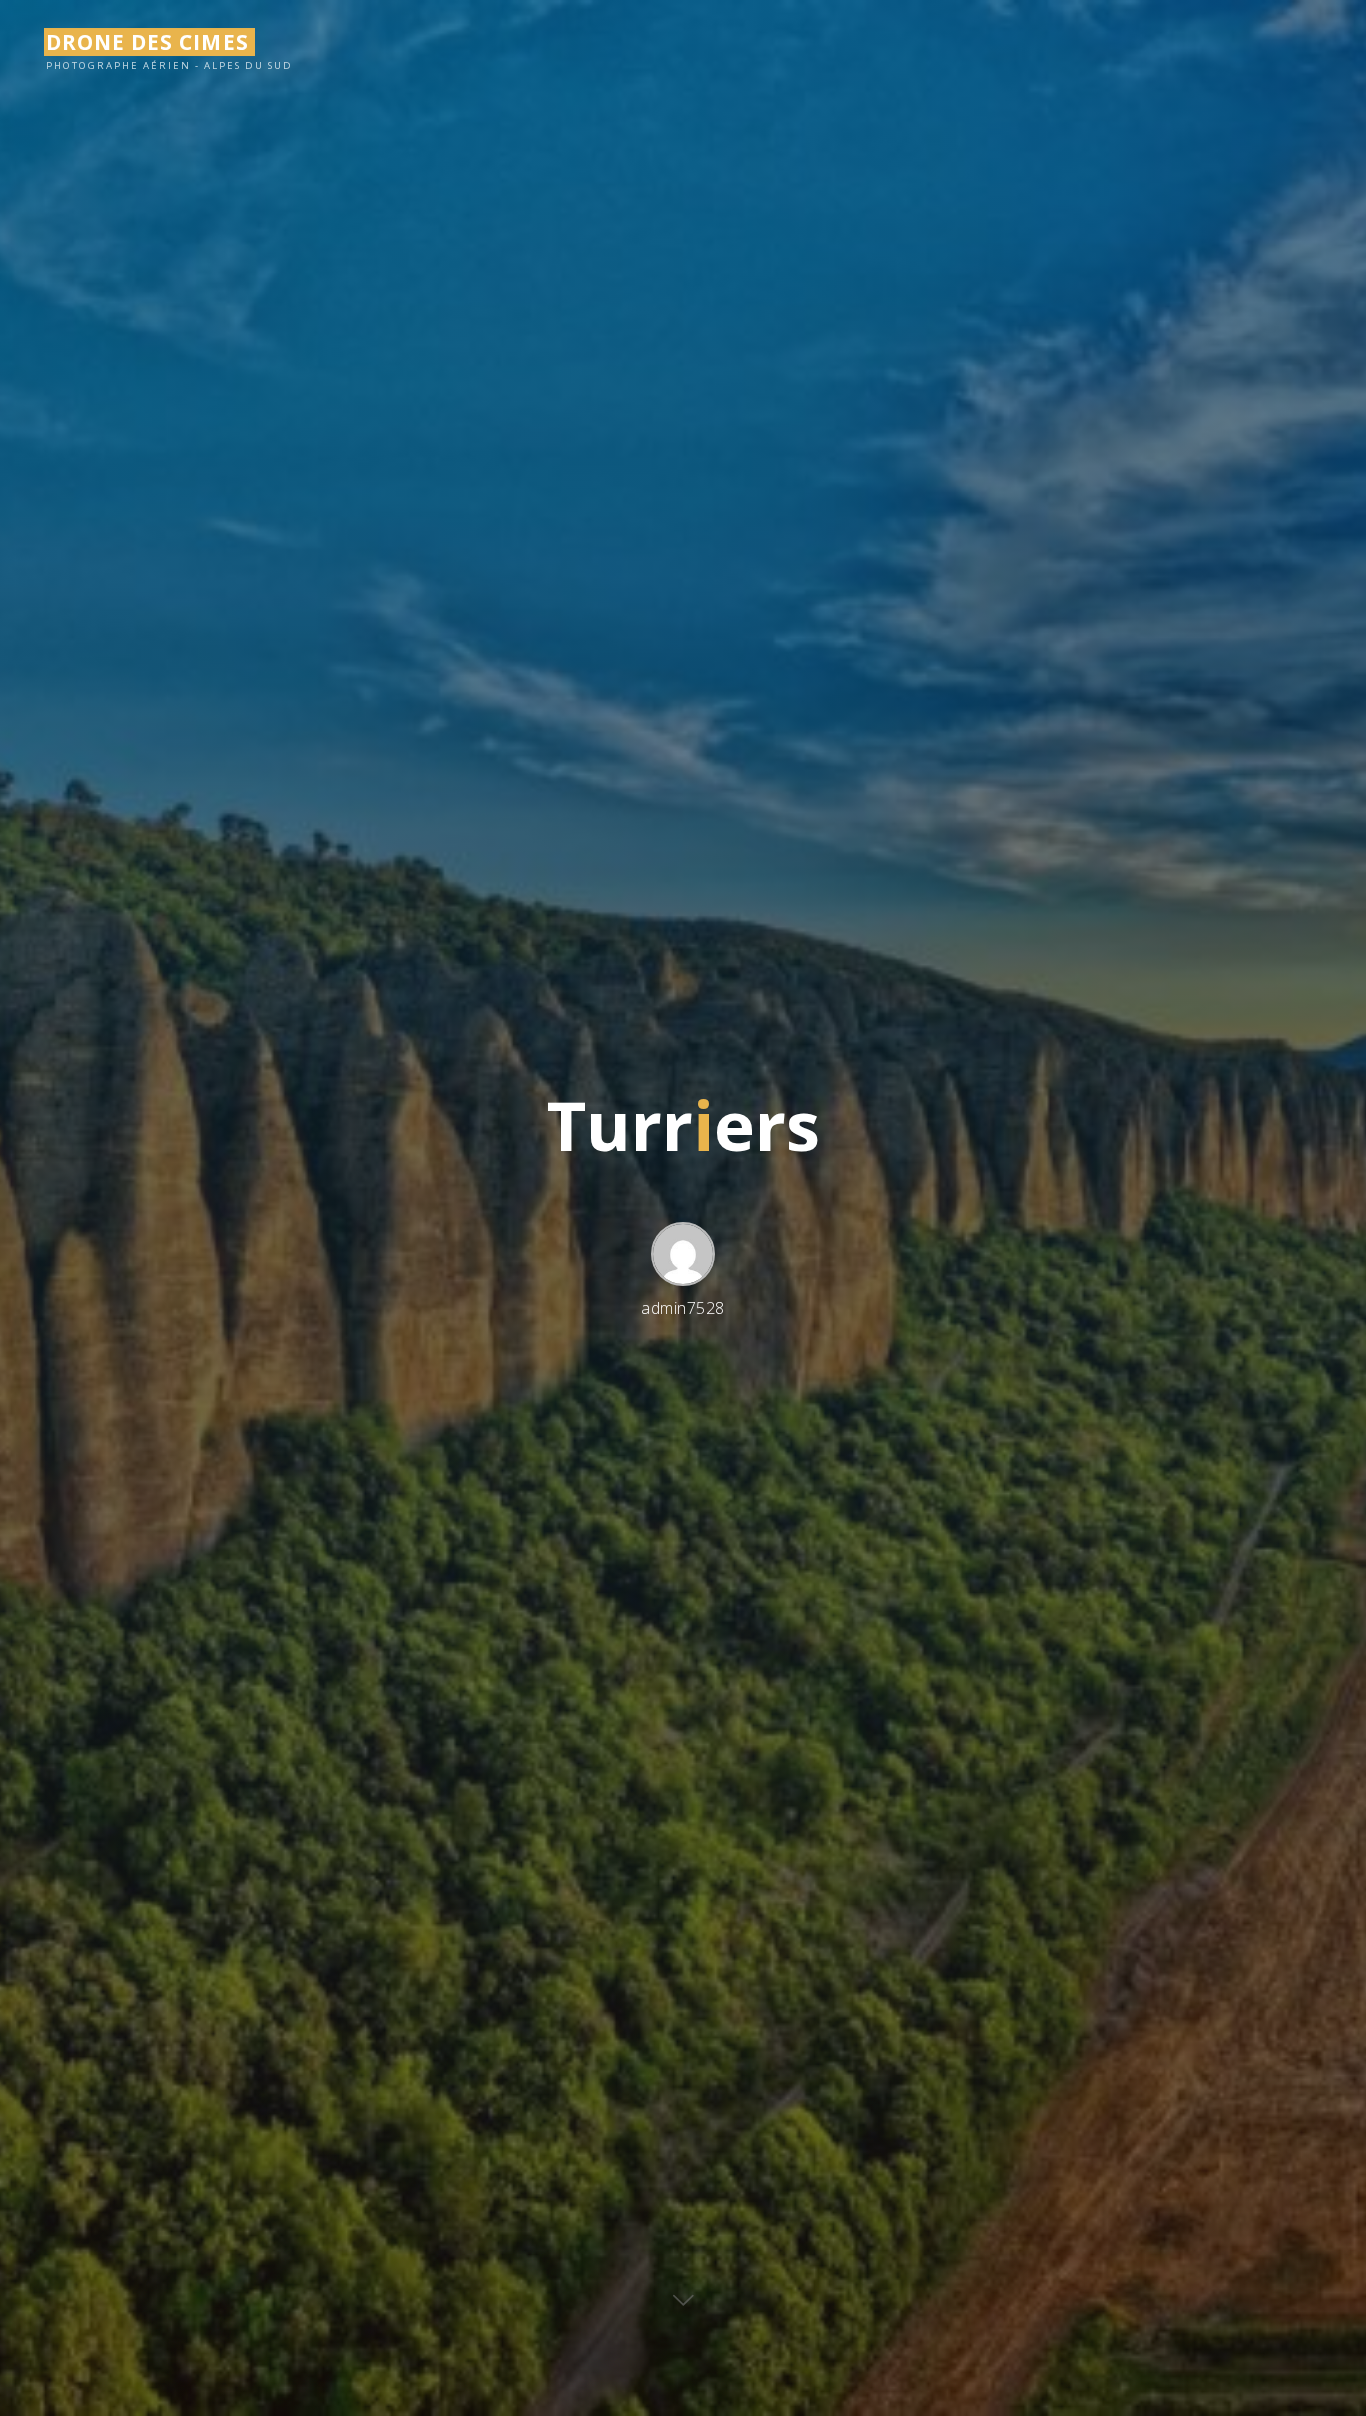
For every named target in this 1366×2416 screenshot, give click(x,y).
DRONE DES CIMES (147, 42)
